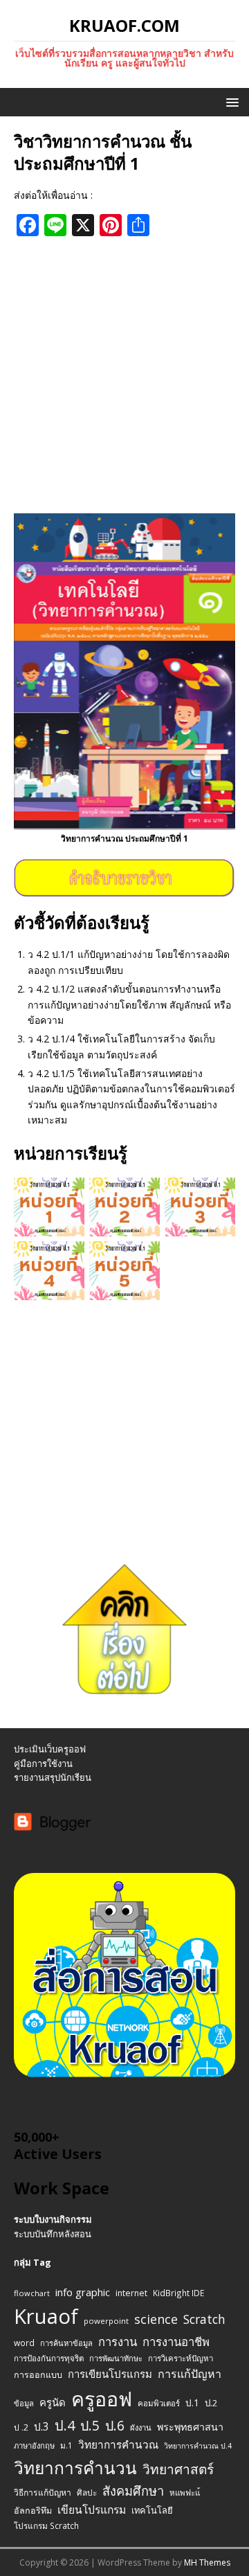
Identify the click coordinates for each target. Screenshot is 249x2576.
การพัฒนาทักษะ (116, 2358)
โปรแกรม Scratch (46, 2525)
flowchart (32, 2293)
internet (131, 2293)
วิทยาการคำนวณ (118, 2445)
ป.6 (115, 2425)
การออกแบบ (38, 2375)
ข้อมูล (24, 2403)
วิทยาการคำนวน (75, 2468)
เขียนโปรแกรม (92, 2510)
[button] (230, 101)
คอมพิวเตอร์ (159, 2403)
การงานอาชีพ (176, 2342)
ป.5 (90, 2425)
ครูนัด (53, 2402)
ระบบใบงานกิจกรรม (53, 2219)
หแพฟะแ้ (185, 2493)
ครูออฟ (102, 2399)
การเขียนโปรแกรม (110, 2374)
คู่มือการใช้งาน (43, 1764)
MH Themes (207, 2562)
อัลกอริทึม (33, 2511)
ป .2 (21, 2427)
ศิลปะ (87, 2492)
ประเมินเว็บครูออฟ (50, 1749)
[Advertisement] (124, 375)
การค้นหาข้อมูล (66, 2343)
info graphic (83, 2292)
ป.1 (192, 2402)
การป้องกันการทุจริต (49, 2358)
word (24, 2343)
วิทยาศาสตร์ (178, 2469)
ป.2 (211, 2403)
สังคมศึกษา (133, 2491)
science (156, 2319)
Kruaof (46, 2316)
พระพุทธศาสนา (190, 2427)
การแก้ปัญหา (190, 2374)
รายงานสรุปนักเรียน (53, 1777)
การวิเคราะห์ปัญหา (181, 2358)
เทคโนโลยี (152, 2510)
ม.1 (66, 2445)
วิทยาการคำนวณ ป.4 (198, 2446)
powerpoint (106, 2321)
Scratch (204, 2319)
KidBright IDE (178, 2293)
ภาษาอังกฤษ (34, 2445)
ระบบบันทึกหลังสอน (53, 2234)
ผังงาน (141, 2427)
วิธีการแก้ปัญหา (43, 2493)
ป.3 (41, 2427)
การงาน (118, 2342)
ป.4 (65, 2425)
